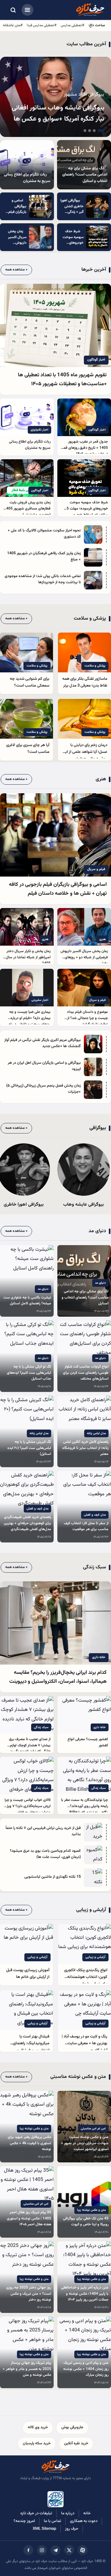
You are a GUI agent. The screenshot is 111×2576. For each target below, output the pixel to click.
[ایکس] (69, 2550)
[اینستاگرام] (42, 2550)
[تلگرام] (55, 2550)
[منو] (27, 10)
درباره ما (68, 2513)
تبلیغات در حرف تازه (36, 2513)
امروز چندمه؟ (24, 2521)
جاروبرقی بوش (72, 2427)
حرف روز (72, 2529)
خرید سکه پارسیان (37, 2443)
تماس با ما (52, 2521)
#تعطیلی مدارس (72, 25)
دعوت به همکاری (84, 2521)
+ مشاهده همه (16, 270)
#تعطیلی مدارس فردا (42, 25)
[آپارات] (83, 2550)
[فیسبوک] (28, 2550)
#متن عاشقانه (13, 25)
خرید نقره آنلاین (76, 2443)
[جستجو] (13, 10)
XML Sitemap (44, 2529)
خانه (87, 2513)
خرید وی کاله (38, 2427)
